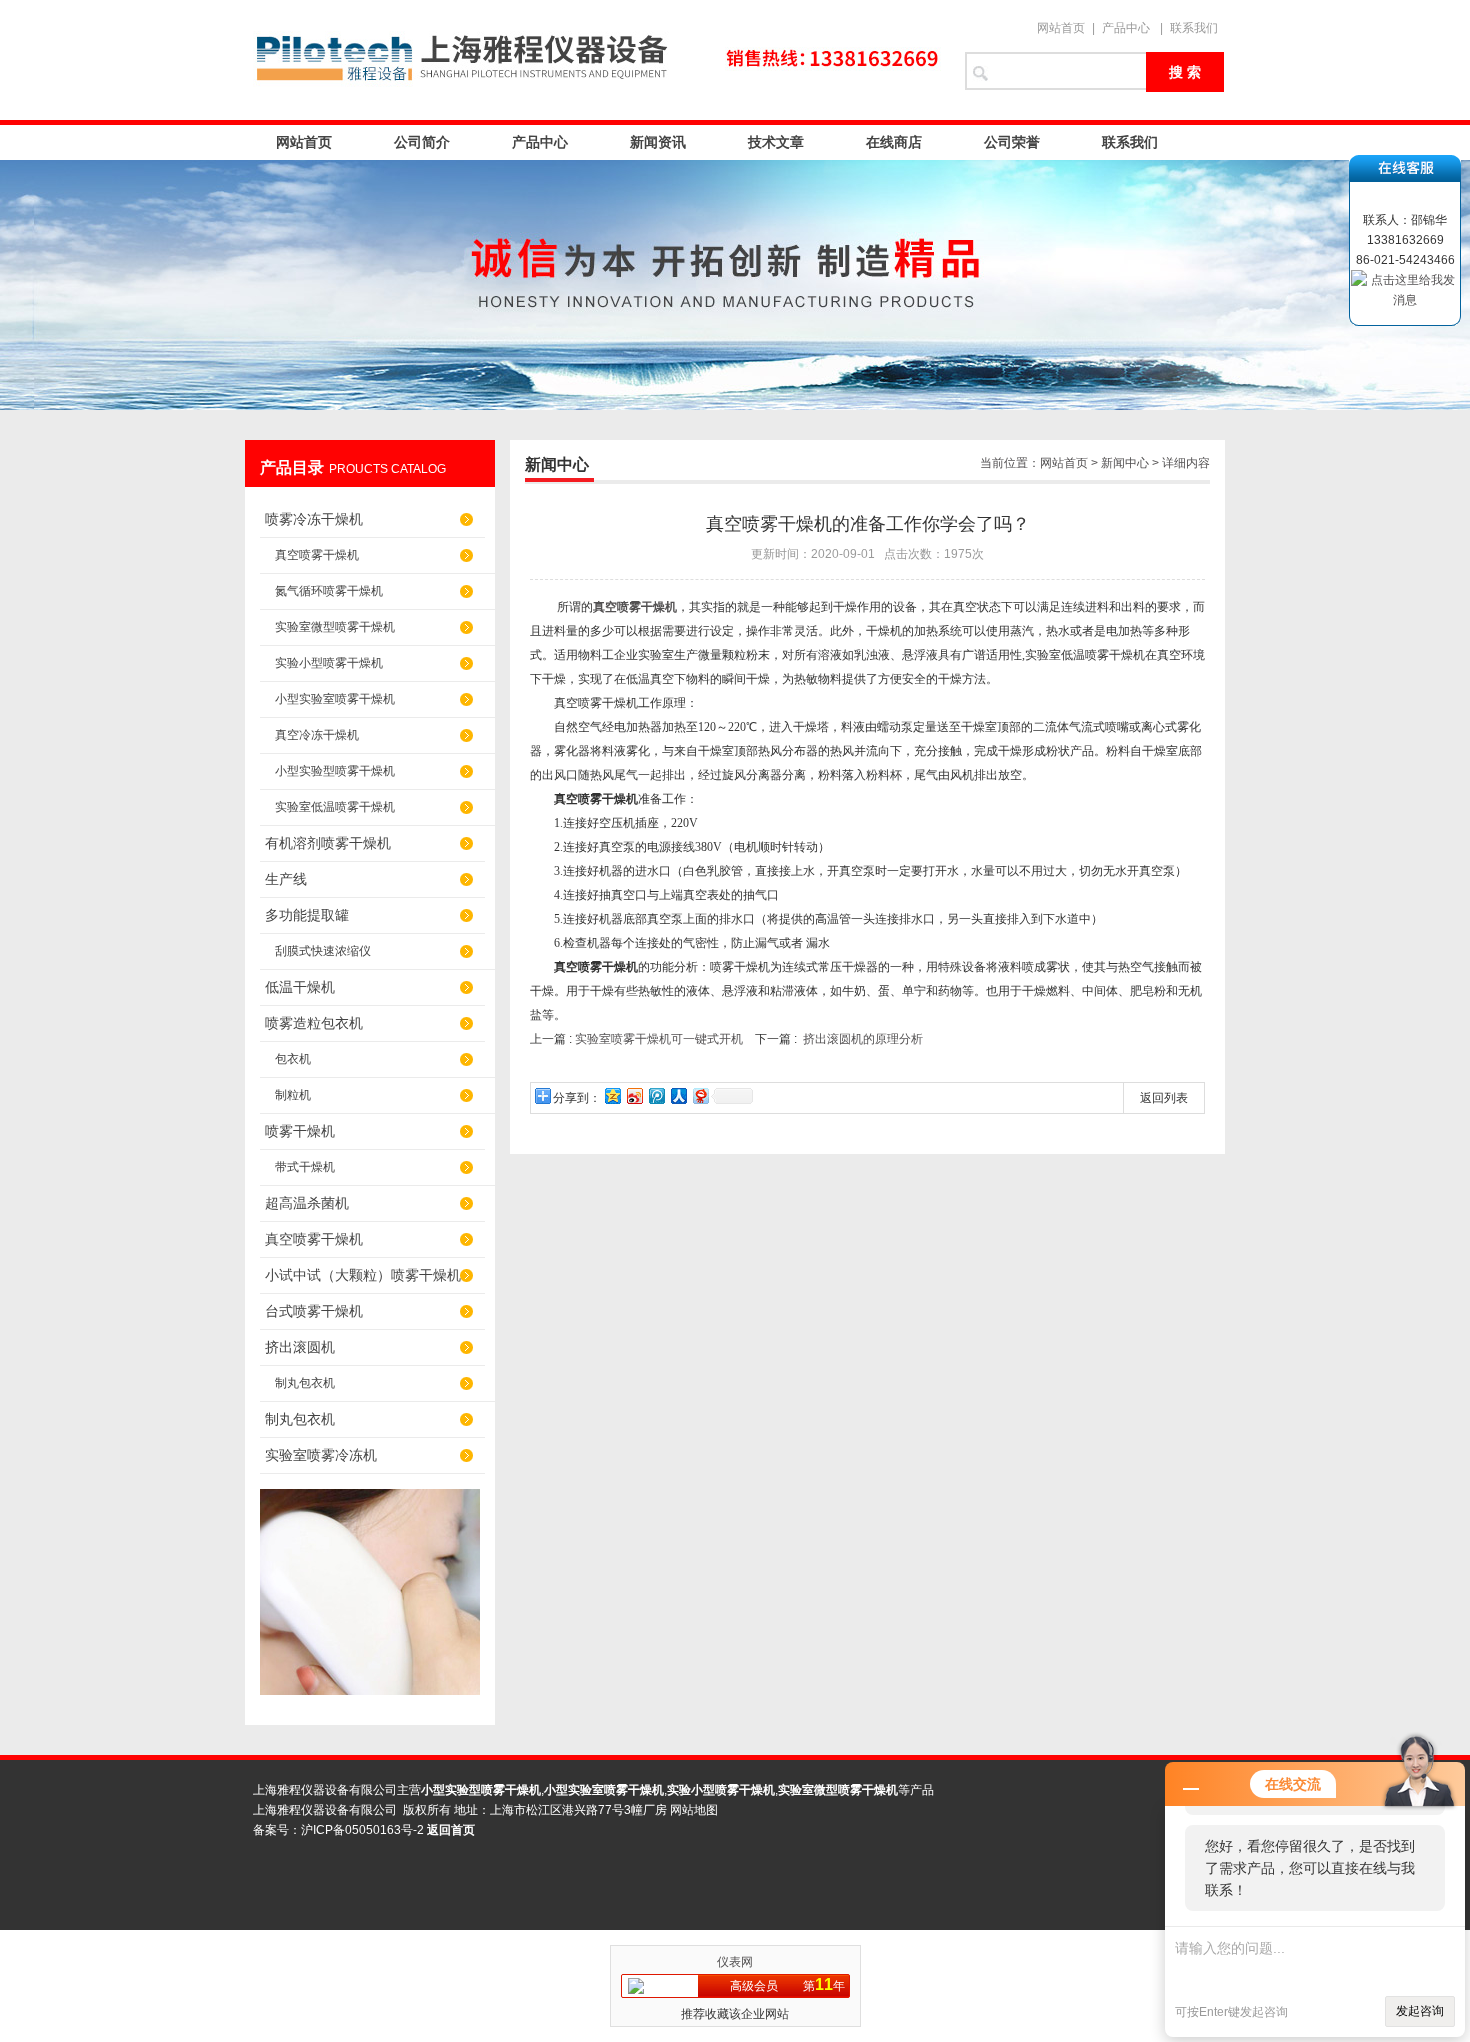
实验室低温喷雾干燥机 (335, 807)
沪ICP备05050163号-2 (362, 1830)
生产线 (286, 879)
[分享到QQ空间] (612, 1095)
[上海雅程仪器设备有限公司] (595, 60)
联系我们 (1194, 28)
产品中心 (1126, 28)
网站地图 (694, 1810)
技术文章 (776, 142)
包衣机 (293, 1059)
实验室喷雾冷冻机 (321, 1455)
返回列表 (1164, 1098)
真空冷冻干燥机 (317, 735)
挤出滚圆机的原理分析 (863, 1039)
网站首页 (1061, 28)
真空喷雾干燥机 (317, 555)
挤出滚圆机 (300, 1347)
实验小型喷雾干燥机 (329, 663)
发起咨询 (1420, 2011)
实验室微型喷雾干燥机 (335, 627)
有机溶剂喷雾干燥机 (328, 843)
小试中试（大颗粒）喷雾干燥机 (363, 1275)
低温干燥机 (300, 987)
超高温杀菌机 (307, 1203)
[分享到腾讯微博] (656, 1095)
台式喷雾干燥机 (314, 1311)
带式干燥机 (305, 1167)
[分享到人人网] (678, 1095)
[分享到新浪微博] (634, 1095)
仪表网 (735, 1962)
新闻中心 (1125, 463)
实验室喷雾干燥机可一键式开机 (659, 1039)
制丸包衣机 (305, 1383)
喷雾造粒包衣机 (314, 1023)
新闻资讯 (658, 142)
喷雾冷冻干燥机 (314, 519)
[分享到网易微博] (700, 1095)
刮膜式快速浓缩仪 (323, 951)
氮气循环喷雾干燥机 (329, 591)
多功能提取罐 (307, 915)
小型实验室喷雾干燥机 (335, 699)
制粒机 (293, 1095)
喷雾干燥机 (300, 1131)
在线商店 (894, 142)
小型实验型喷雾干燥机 (335, 771)
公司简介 (422, 142)
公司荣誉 (1012, 142)
